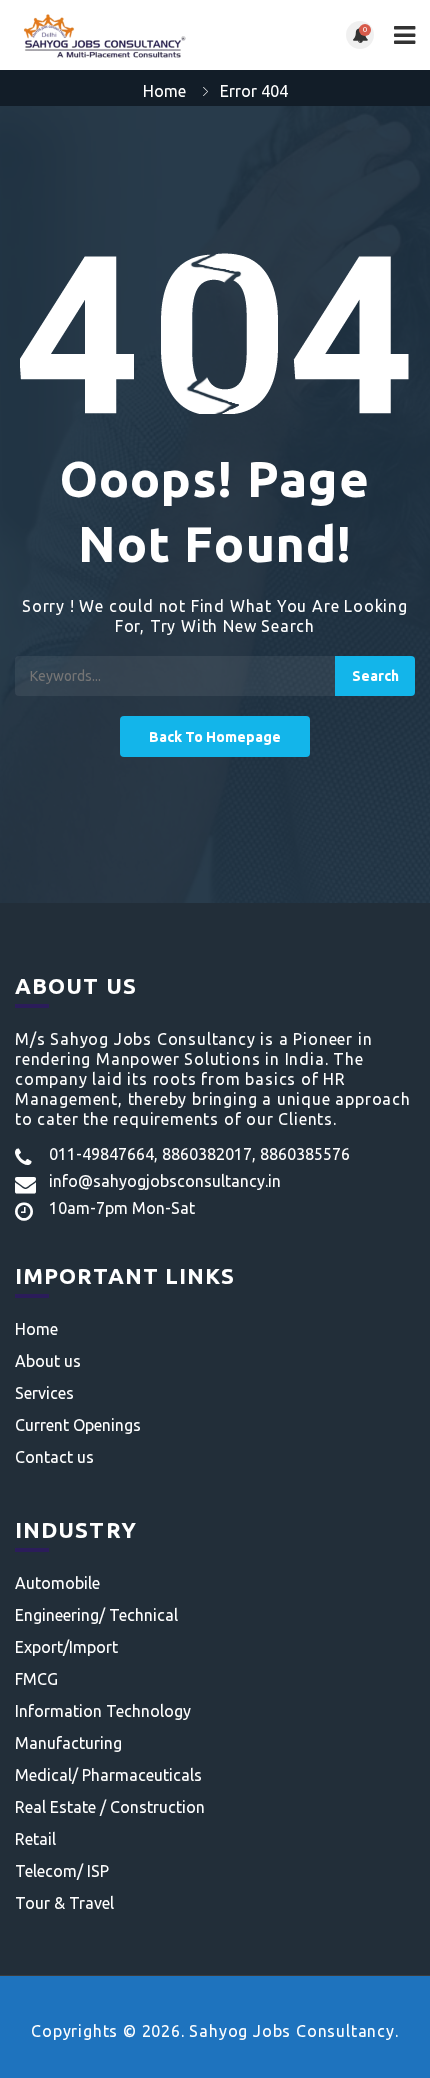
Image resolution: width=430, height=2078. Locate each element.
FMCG (36, 1679)
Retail (35, 1839)
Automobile (57, 1583)
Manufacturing (68, 1743)
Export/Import (66, 1647)
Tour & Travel (64, 1903)
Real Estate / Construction (110, 1807)
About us (48, 1361)
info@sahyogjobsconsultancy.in (165, 1181)
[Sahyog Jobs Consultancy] (115, 35)
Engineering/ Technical (96, 1615)
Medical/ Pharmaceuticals (108, 1775)
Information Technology (103, 1711)
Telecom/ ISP (62, 1871)
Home (164, 91)
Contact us (54, 1457)
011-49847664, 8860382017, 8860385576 (199, 1154)
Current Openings (78, 1425)
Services (44, 1393)
